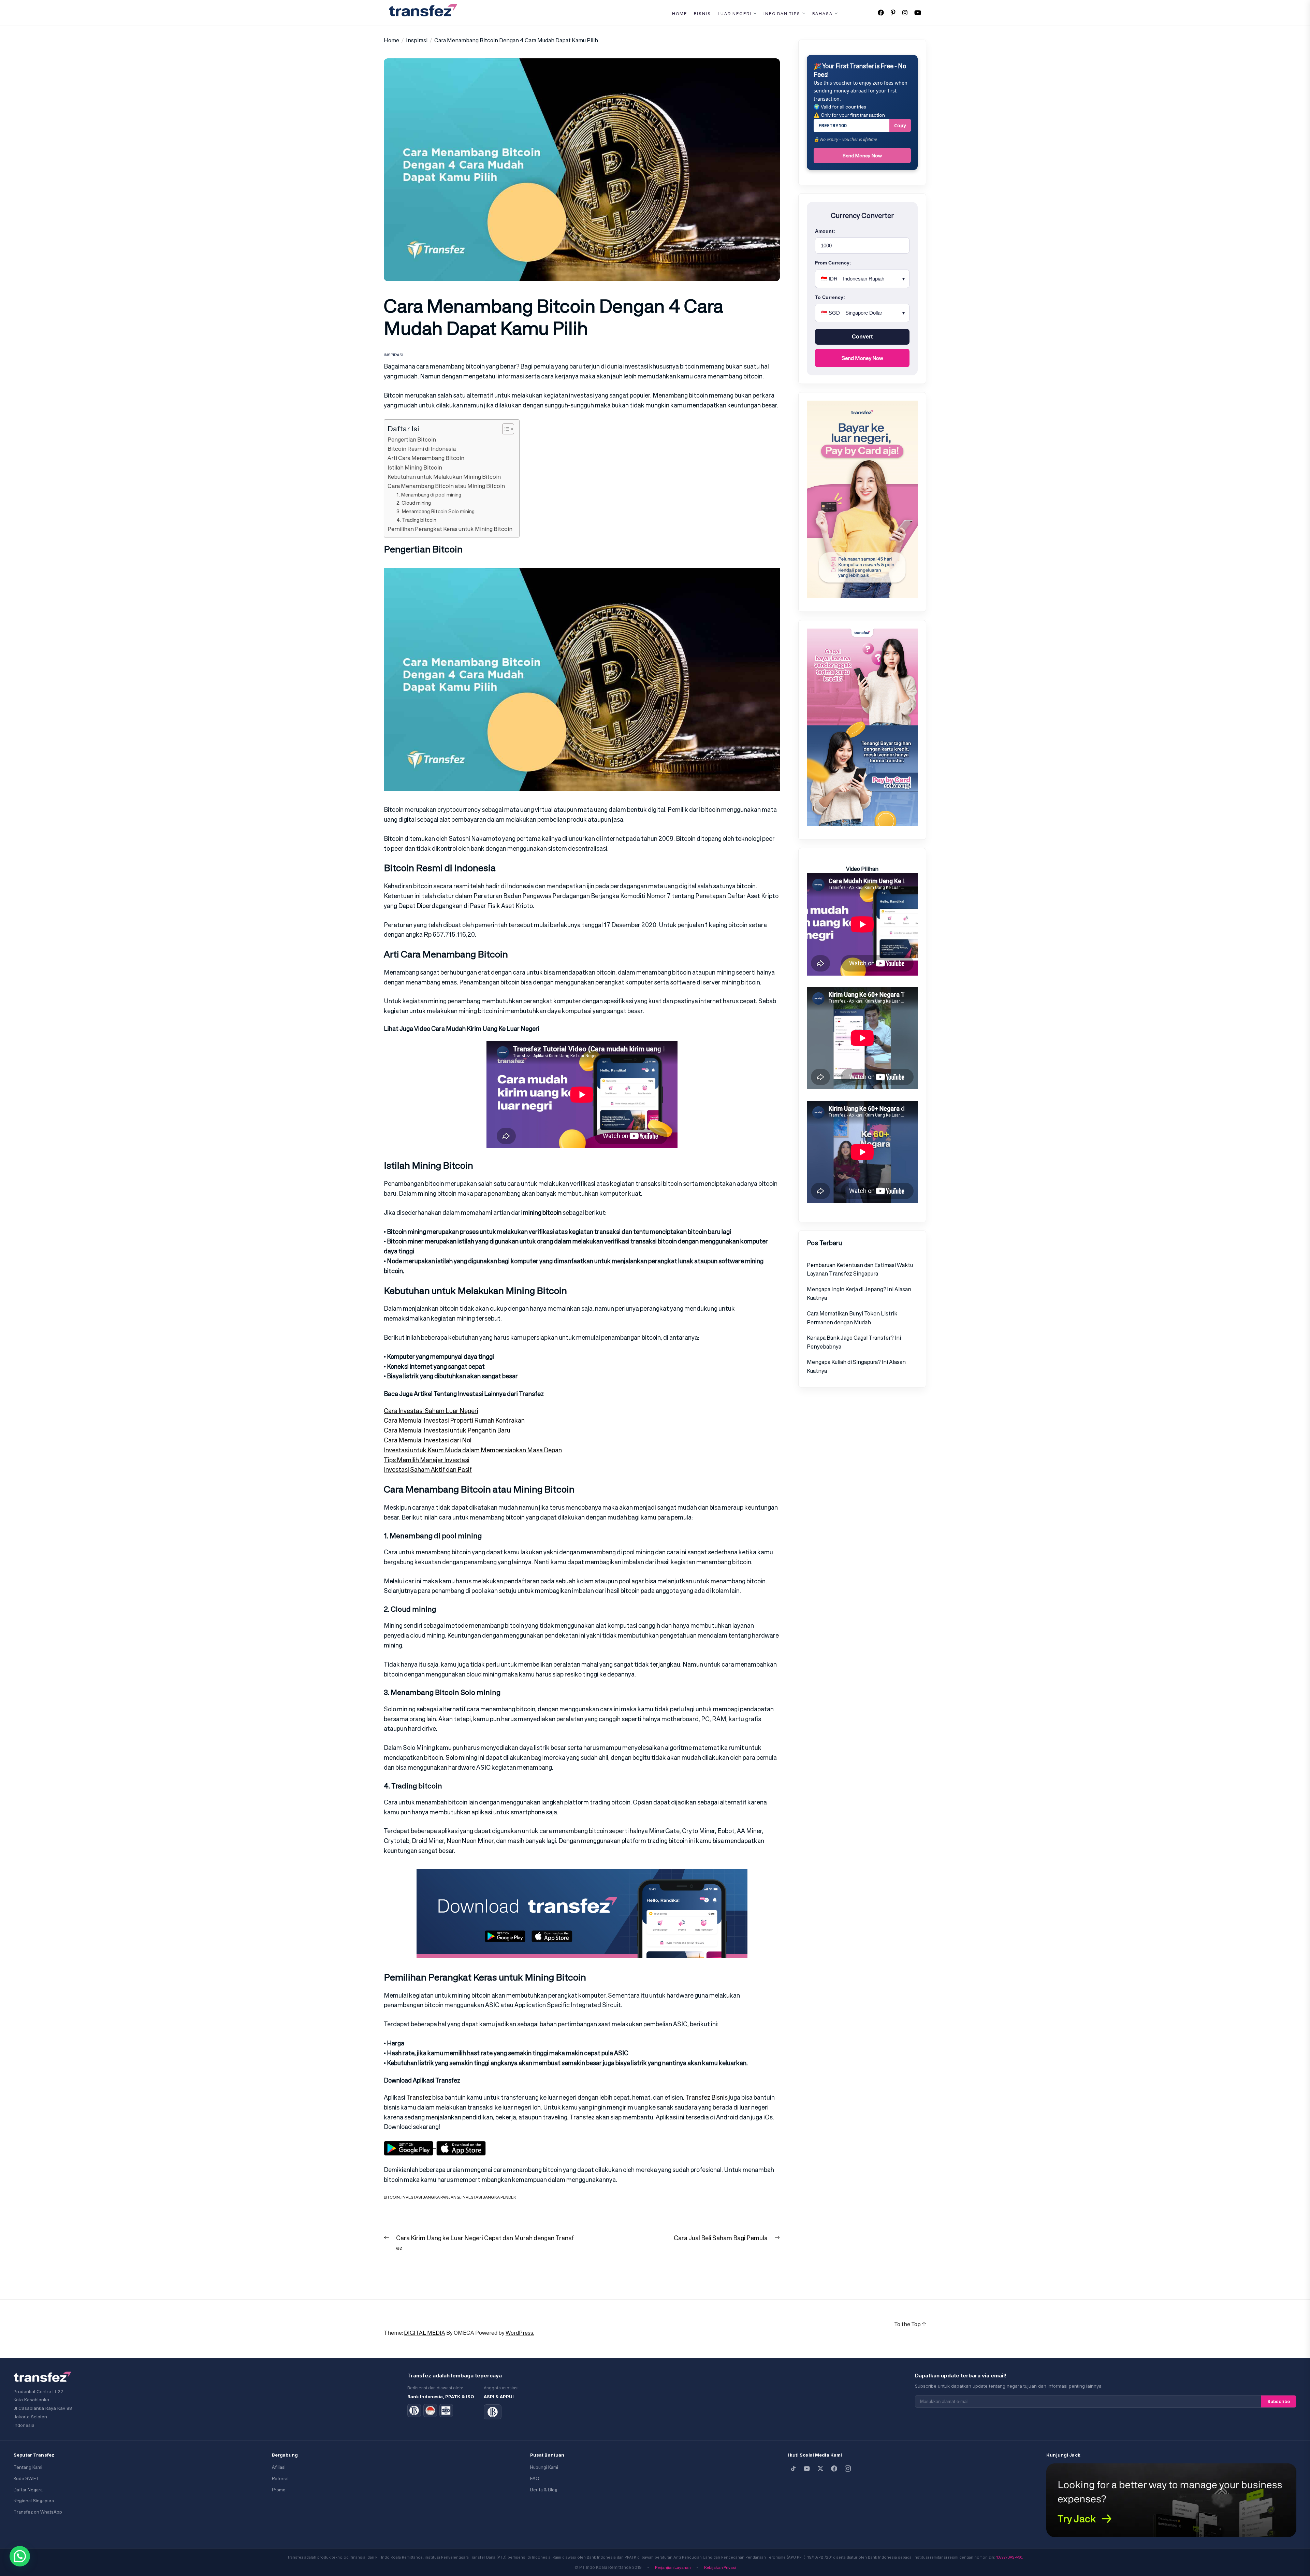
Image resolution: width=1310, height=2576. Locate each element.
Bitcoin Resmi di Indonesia (422, 449)
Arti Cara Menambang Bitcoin (426, 458)
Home (680, 14)
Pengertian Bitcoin (412, 440)
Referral (280, 2479)
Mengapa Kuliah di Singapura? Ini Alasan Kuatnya (856, 1366)
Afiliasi (279, 2467)
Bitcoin (392, 2197)
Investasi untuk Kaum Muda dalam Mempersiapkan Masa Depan (473, 1450)
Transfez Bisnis (707, 2097)
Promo (279, 2490)
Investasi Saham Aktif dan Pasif (428, 1469)
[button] (20, 2556)
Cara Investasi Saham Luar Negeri (431, 1411)
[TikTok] (793, 2469)
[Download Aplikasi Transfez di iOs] (461, 2146)
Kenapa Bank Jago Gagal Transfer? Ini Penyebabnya (854, 1342)
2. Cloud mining (414, 503)
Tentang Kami (28, 2467)
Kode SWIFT (26, 2479)
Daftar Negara (28, 2490)
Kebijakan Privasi (720, 2567)
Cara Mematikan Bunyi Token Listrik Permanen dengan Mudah (852, 1318)
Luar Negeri (735, 14)
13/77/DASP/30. (1010, 2557)
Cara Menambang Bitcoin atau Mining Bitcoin (446, 486)
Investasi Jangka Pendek (489, 2197)
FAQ (535, 2479)
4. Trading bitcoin (416, 520)
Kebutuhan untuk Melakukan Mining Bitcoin (444, 477)
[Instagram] (848, 2469)
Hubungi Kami (544, 2467)
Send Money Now (862, 155)
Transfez (419, 2097)
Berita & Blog (544, 2490)
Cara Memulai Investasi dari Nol (428, 1440)
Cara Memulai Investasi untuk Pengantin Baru (447, 1430)
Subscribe (1279, 2401)
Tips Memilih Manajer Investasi (427, 1460)
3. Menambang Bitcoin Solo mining (435, 511)
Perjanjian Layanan (673, 2567)
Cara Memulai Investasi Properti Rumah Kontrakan (454, 1420)
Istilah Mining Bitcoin (415, 467)
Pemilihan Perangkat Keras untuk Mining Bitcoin (450, 529)
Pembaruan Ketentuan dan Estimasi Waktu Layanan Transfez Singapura (860, 1269)
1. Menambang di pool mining (429, 495)
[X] (820, 2469)
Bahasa (823, 14)
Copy (900, 125)
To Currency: (830, 297)
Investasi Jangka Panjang (431, 2197)
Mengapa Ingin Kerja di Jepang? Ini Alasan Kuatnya (859, 1294)
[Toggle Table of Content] (505, 429)
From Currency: (833, 263)
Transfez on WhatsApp (38, 2512)
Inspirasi (394, 355)
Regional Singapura (34, 2501)
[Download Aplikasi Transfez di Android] (410, 2146)
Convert (862, 337)
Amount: (825, 231)
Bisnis (702, 14)
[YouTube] (807, 2469)
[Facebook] (834, 2469)
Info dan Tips (782, 14)
